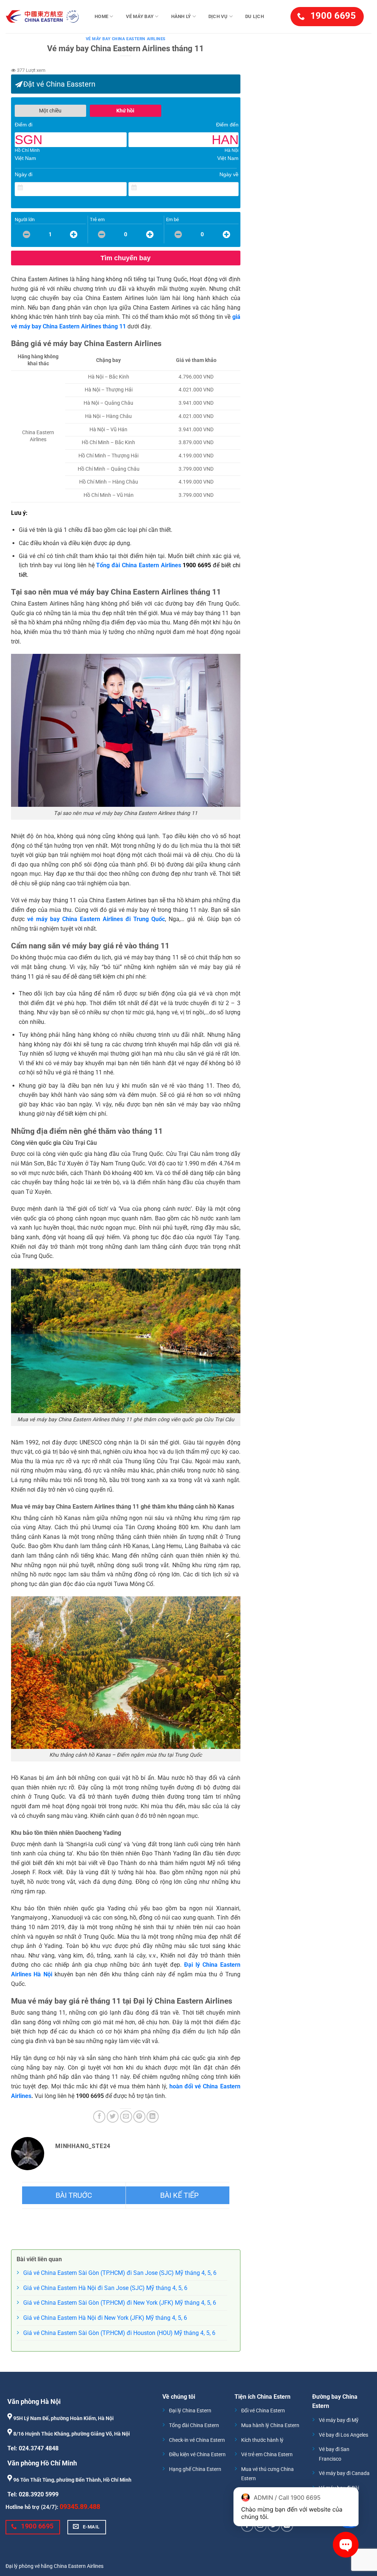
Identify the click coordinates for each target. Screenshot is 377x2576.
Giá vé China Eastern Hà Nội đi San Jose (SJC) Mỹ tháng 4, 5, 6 (105, 2288)
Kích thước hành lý (262, 2440)
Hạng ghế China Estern (195, 2469)
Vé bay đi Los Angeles (343, 2435)
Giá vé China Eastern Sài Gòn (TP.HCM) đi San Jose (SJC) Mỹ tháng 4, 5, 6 (120, 2273)
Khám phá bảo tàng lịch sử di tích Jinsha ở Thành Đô (178, 2195)
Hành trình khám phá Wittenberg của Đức (74, 2195)
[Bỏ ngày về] (233, 188)
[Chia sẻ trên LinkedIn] (153, 2117)
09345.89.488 (80, 2507)
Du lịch (255, 16)
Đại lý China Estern (190, 2411)
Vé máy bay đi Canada (344, 2473)
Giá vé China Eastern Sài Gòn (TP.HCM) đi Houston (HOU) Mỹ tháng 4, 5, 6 (119, 2333)
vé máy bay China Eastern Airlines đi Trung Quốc (96, 919)
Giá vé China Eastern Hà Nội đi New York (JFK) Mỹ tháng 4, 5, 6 (105, 2318)
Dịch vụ (218, 16)
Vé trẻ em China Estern (267, 2455)
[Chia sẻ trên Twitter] (113, 2117)
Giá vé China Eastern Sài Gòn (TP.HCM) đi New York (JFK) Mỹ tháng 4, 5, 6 (120, 2303)
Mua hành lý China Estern (270, 2425)
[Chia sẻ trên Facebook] (99, 2117)
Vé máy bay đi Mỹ (339, 2420)
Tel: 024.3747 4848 (33, 2448)
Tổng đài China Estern (194, 2425)
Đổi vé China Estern (263, 2411)
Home (101, 16)
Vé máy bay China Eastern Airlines (126, 39)
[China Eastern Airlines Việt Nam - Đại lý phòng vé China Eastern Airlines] (42, 17)
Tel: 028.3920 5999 (33, 2494)
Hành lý (181, 16)
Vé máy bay (140, 16)
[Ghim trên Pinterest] (139, 2117)
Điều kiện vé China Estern (197, 2455)
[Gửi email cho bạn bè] (126, 2117)
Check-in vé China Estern (197, 2440)
